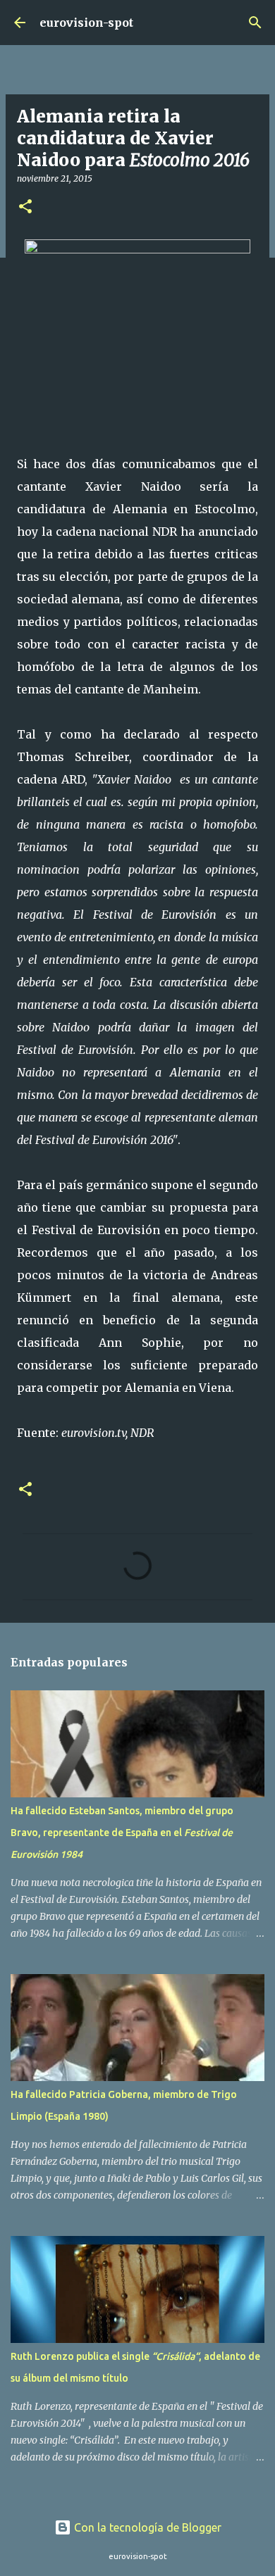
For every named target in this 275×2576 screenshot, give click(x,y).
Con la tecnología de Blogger (146, 2527)
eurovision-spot (86, 23)
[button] (25, 207)
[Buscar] (255, 23)
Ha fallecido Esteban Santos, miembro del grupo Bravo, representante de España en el (122, 1833)
